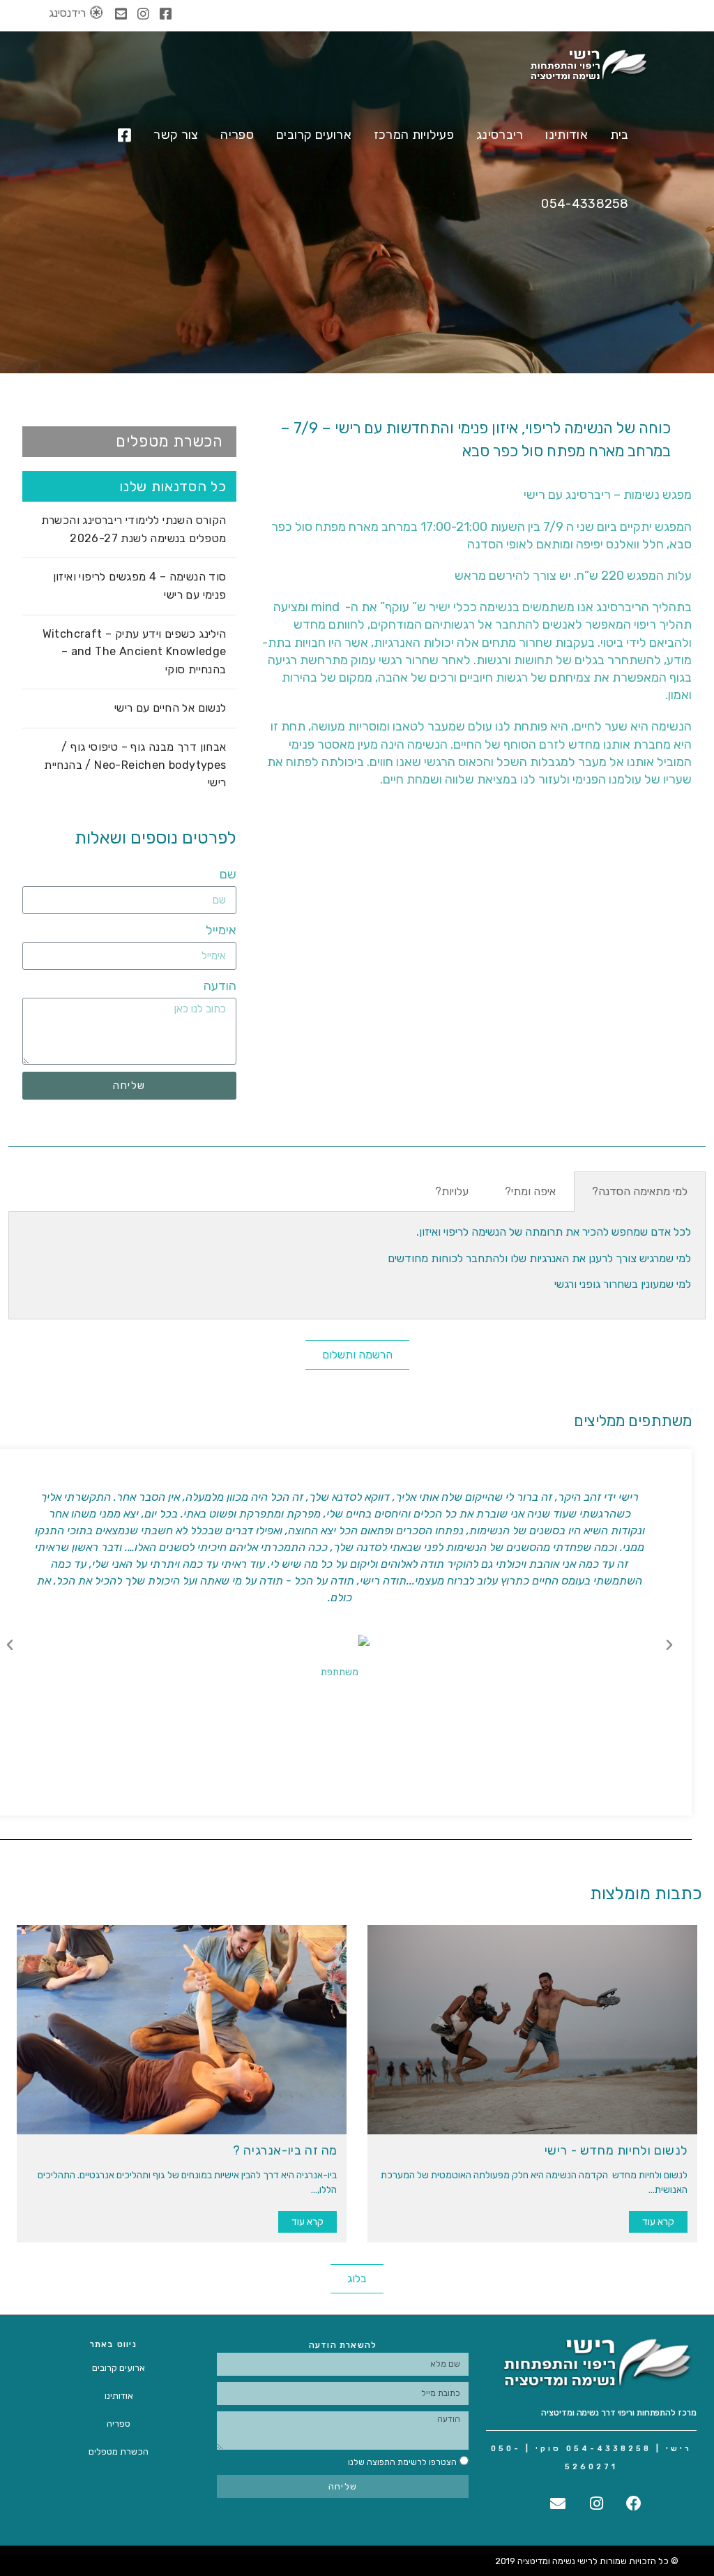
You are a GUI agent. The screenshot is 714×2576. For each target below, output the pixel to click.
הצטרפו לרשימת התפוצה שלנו (402, 2462)
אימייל (221, 930)
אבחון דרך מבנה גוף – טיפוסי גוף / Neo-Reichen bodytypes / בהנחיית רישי (135, 765)
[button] (129, 442)
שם (228, 874)
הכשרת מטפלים (119, 2451)
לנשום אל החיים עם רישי (170, 708)
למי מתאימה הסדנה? (640, 1191)
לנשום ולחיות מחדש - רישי (616, 2150)
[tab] (640, 1192)
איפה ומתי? (530, 1191)
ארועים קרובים (119, 2368)
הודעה (220, 986)
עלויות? (452, 1191)
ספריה (119, 2424)
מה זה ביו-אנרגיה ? (285, 2150)
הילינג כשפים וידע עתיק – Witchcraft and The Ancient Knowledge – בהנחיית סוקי (135, 652)
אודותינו (119, 2396)
